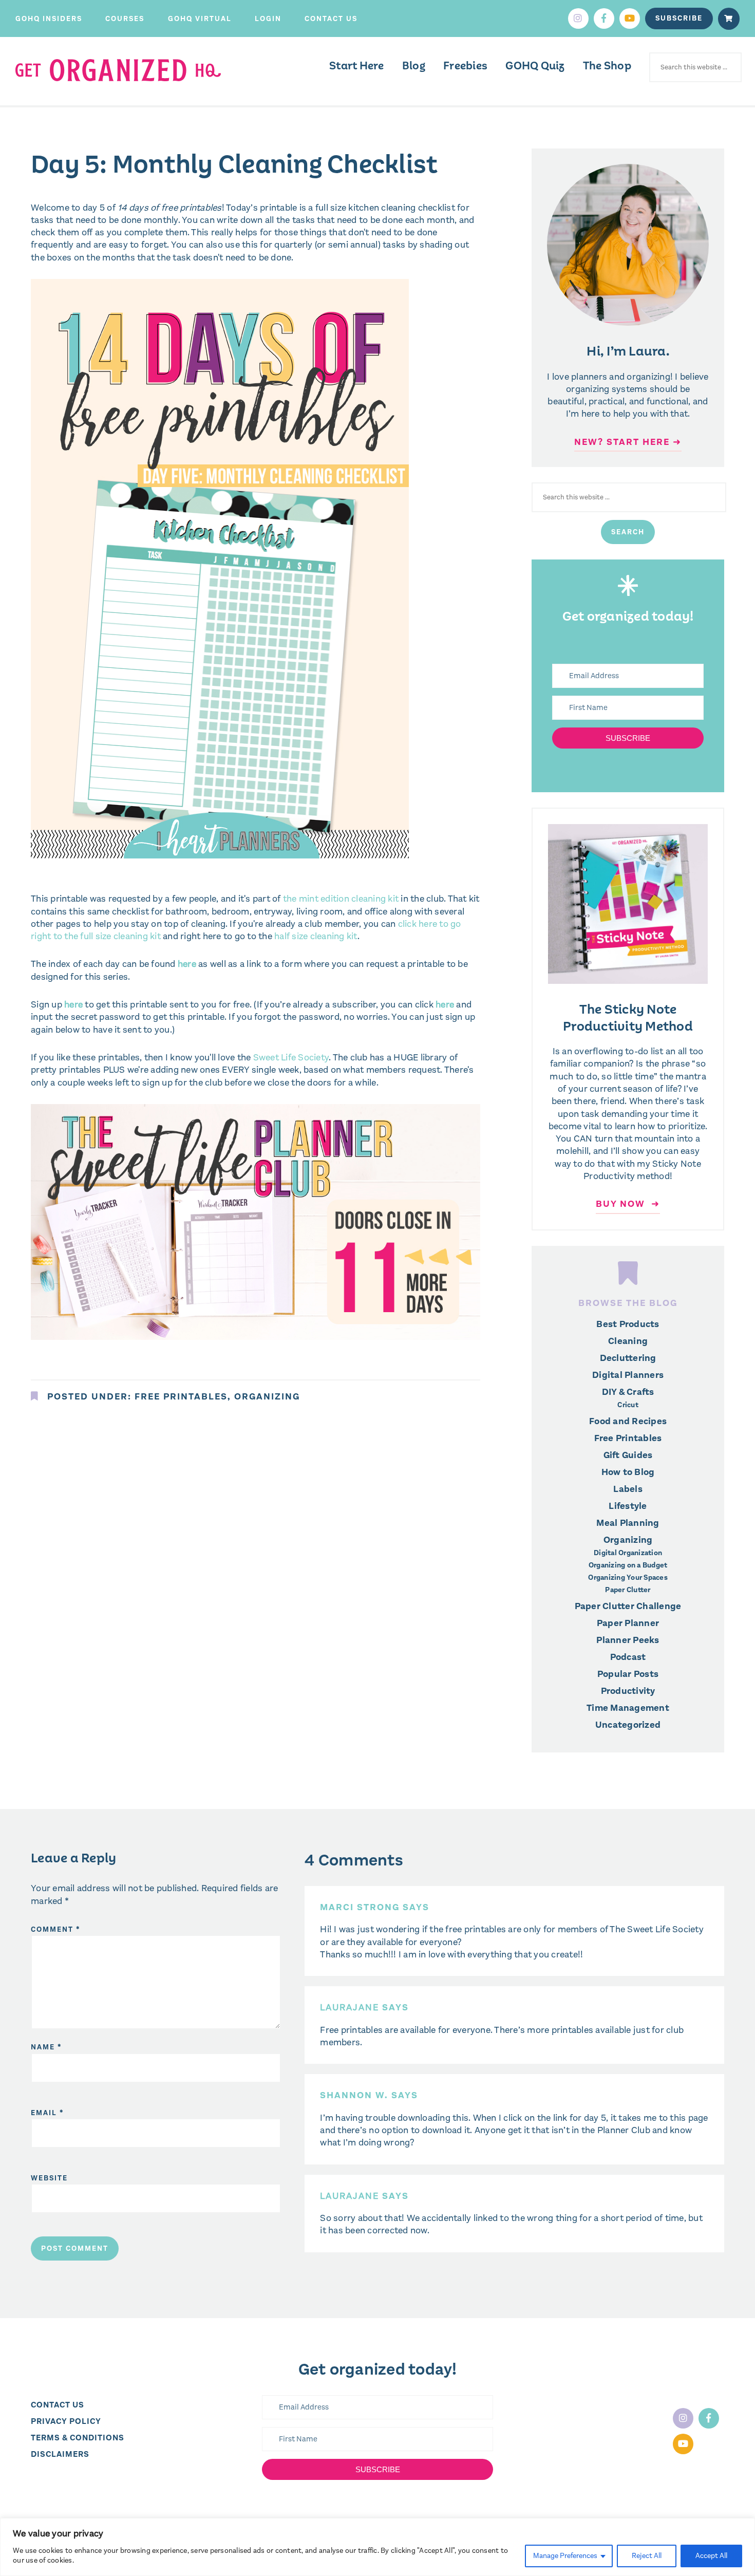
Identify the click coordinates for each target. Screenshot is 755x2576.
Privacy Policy (66, 2421)
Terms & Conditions (78, 2438)
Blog (414, 66)
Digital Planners (628, 1375)
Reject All (647, 2556)
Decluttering (628, 1358)
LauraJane (350, 2007)
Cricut (628, 1405)
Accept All (711, 2556)
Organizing (267, 1396)
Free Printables (181, 1396)
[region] (377, 2547)
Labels (628, 1489)
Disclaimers (60, 2454)
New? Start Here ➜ (628, 442)
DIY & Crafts (628, 1392)
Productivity (628, 1691)
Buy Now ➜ (628, 1204)
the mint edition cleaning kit (341, 899)
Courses (125, 19)
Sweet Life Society (291, 1057)
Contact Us (331, 19)
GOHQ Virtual (200, 19)
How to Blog (628, 1472)
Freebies (465, 66)
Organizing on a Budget (628, 1565)
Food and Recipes (628, 1421)
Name (46, 2047)
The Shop (607, 66)
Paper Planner (628, 1623)
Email (48, 2113)
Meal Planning (628, 1523)
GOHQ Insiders (49, 19)
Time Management (628, 1708)
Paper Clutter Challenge (628, 1606)
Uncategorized (628, 1725)
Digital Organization (628, 1553)
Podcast (628, 1657)
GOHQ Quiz (535, 66)
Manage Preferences (565, 2556)
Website (49, 2178)
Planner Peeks (628, 1640)
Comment (56, 1929)
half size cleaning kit (315, 936)
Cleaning (628, 1341)
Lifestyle (628, 1506)
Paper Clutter (628, 1590)
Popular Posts (628, 1674)
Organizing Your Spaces (628, 1578)
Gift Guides (628, 1455)
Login (268, 19)
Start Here (357, 66)
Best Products (628, 1324)
